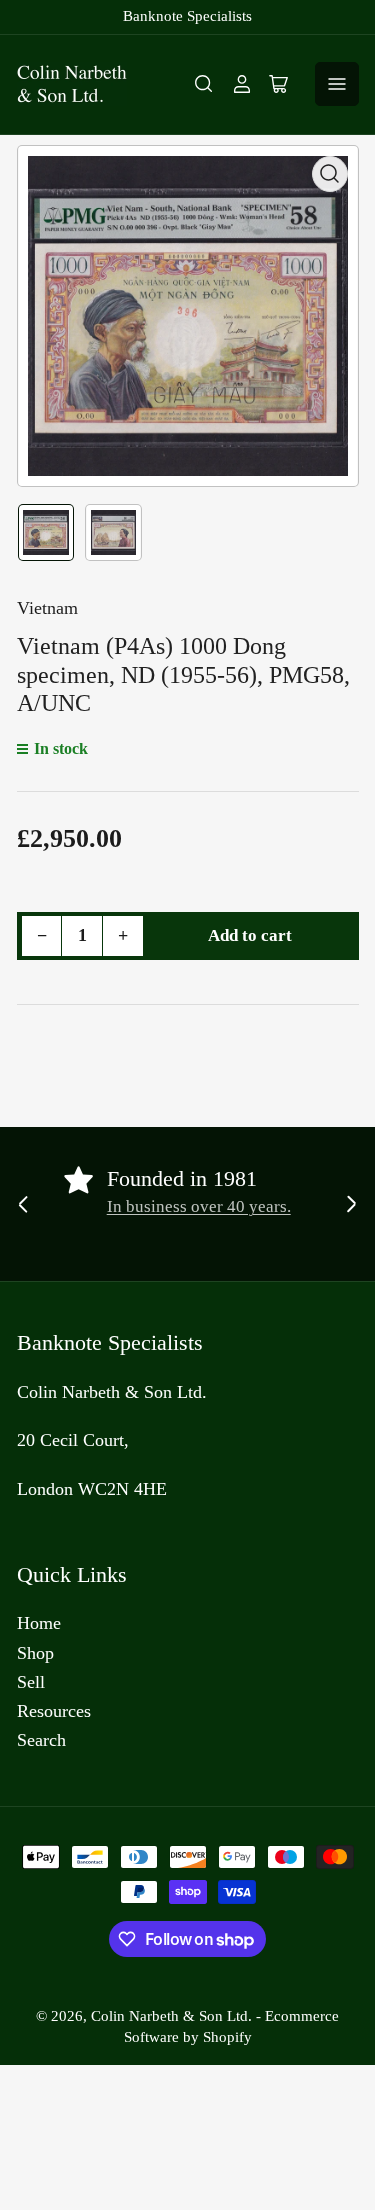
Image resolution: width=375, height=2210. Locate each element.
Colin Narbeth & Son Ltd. (171, 2016)
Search (41, 1740)
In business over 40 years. (199, 1206)
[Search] (204, 84)
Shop (35, 1653)
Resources (54, 1711)
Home (39, 1623)
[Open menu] (337, 84)
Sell (31, 1682)
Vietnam (47, 608)
